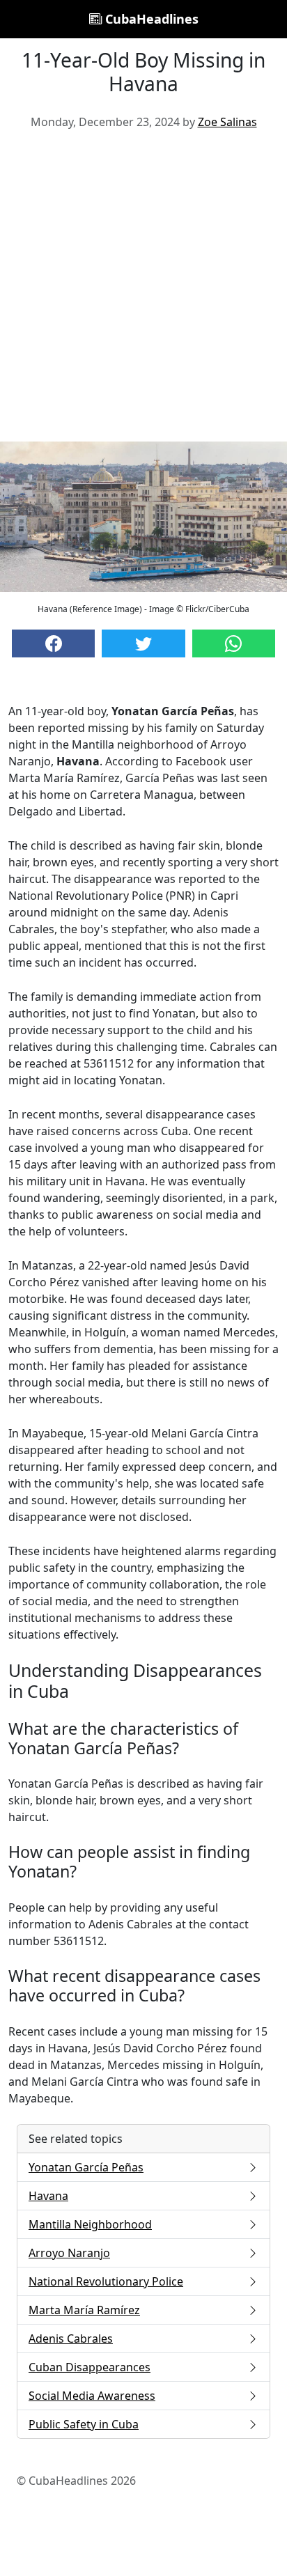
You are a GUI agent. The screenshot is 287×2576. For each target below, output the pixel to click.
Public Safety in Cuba (84, 2424)
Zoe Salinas (227, 122)
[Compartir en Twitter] (143, 643)
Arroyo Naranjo (69, 2253)
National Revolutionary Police (106, 2281)
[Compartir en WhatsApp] (234, 643)
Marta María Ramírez (84, 2310)
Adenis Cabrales (71, 2339)
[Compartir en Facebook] (53, 643)
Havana (48, 2196)
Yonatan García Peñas (86, 2167)
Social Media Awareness (92, 2396)
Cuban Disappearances (90, 2367)
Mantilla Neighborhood (90, 2224)
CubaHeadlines (150, 19)
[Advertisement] (143, 291)
